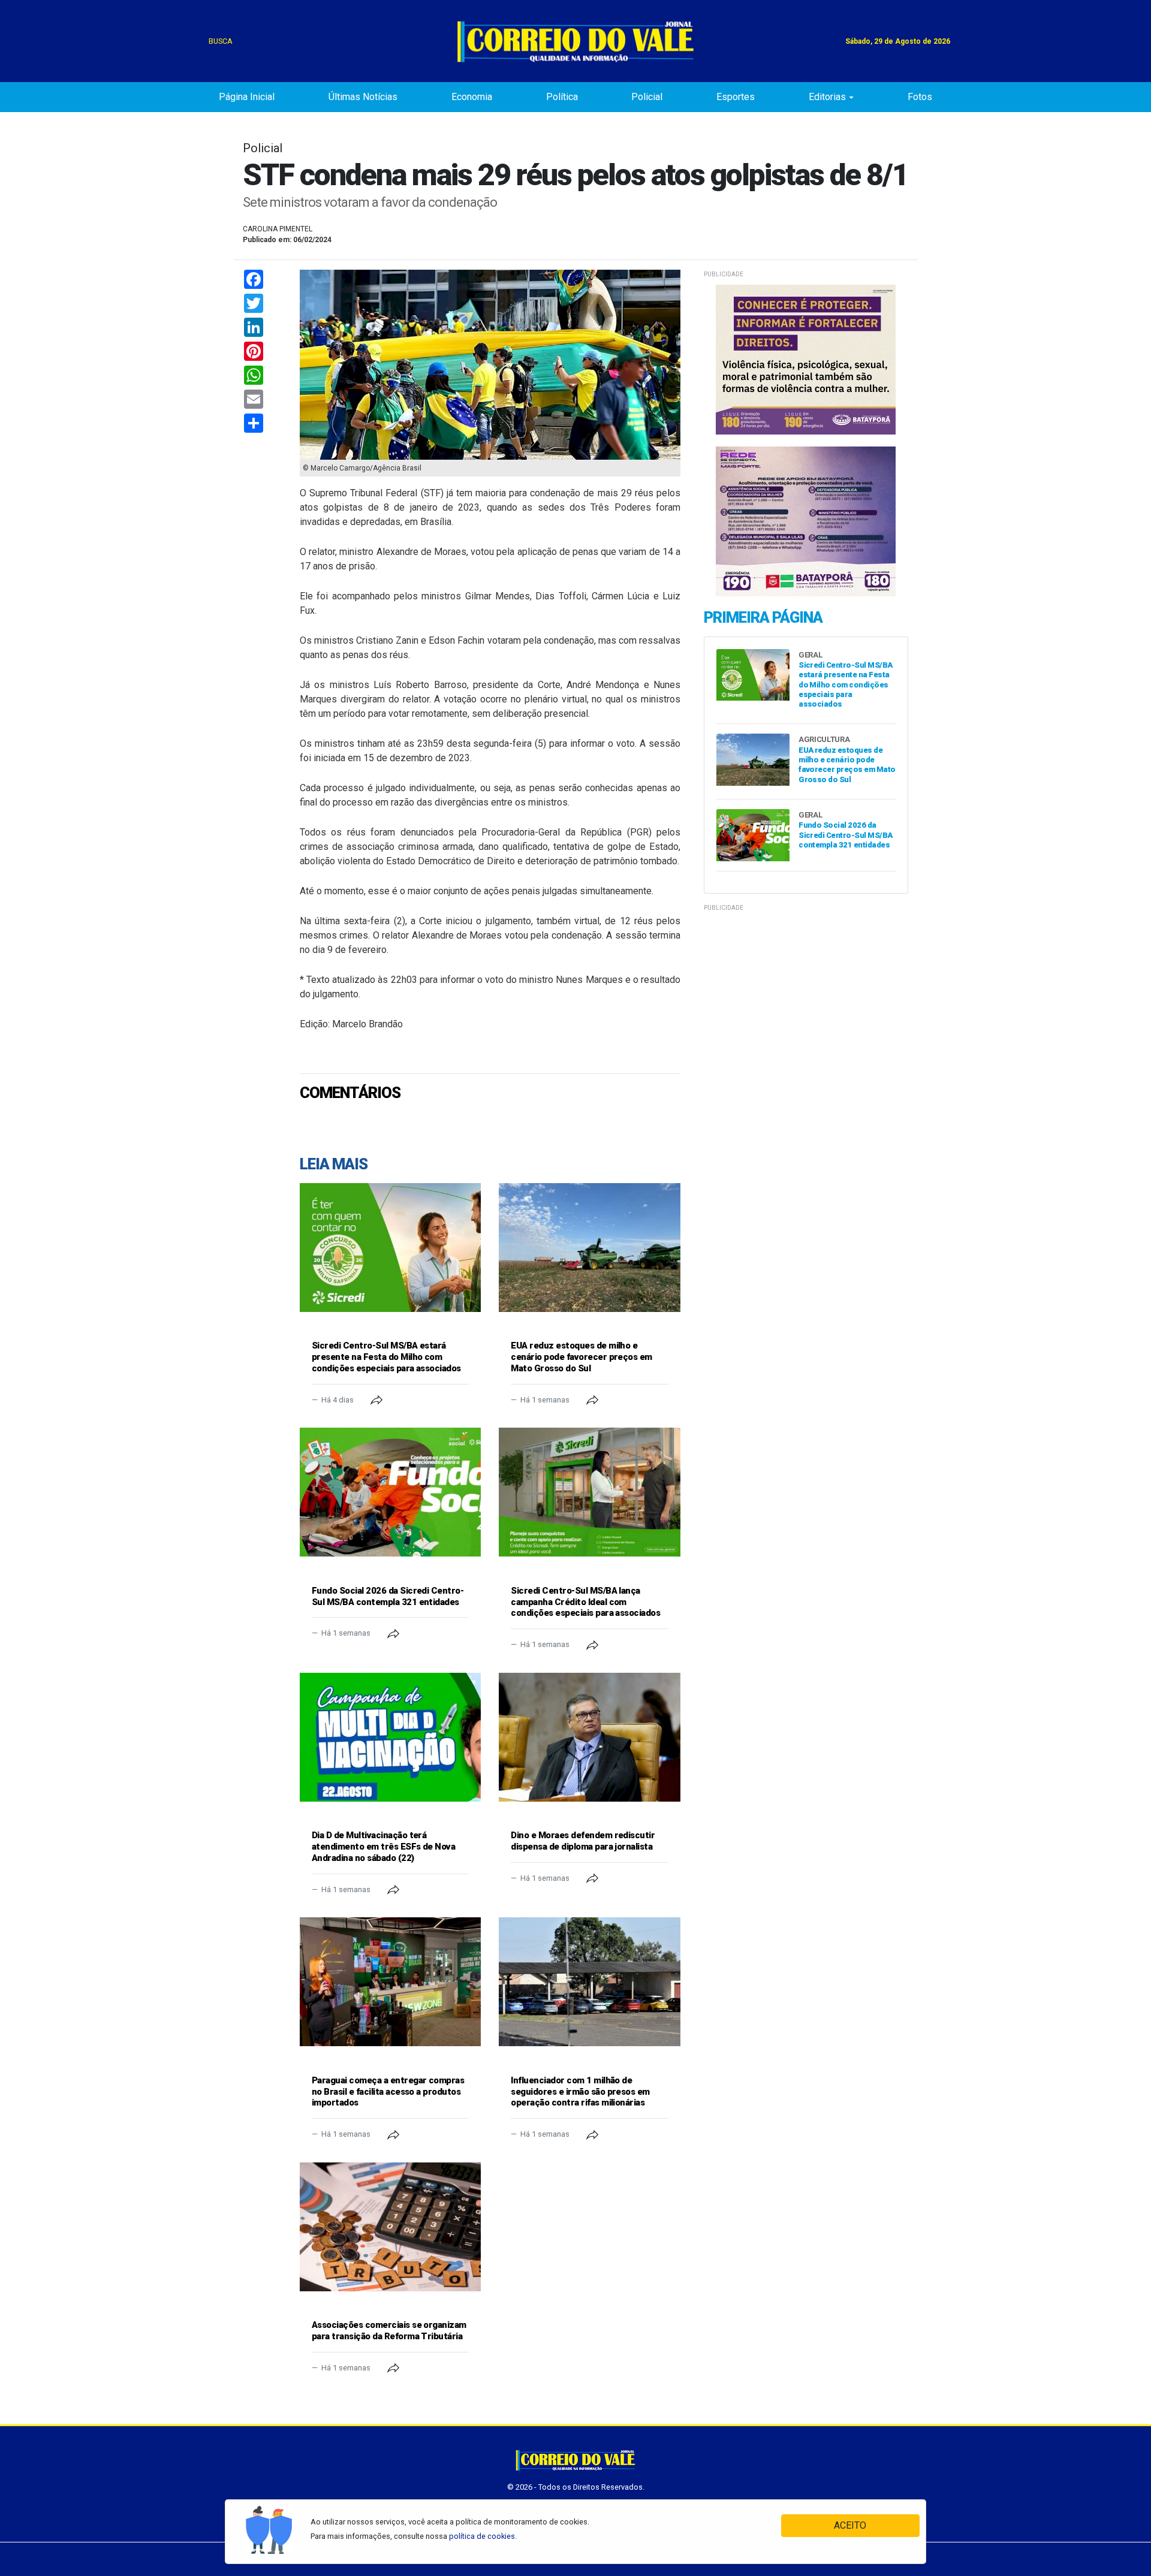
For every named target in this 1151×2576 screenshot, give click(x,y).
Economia (472, 97)
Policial (647, 97)
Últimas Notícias (363, 97)
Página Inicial (247, 97)
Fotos (920, 97)
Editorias (827, 97)
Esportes (736, 97)
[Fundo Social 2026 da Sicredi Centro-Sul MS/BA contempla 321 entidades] (390, 1492)
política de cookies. (483, 2536)
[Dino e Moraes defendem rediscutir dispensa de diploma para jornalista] (589, 1737)
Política (562, 97)
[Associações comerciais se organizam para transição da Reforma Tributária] (390, 2227)
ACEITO (850, 2525)
